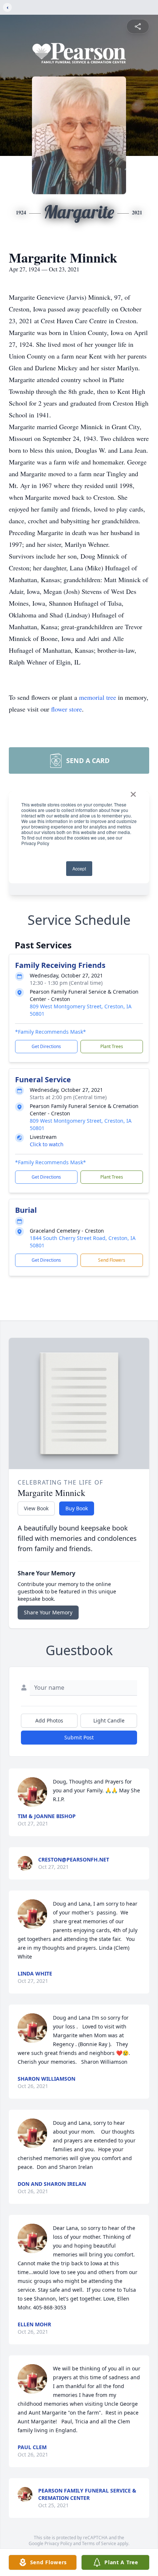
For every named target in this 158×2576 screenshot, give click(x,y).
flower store (67, 709)
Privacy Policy (58, 2543)
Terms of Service (99, 2543)
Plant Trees (112, 1046)
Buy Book (77, 1508)
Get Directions (46, 1046)
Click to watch (47, 1144)
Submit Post (79, 1737)
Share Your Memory (48, 1612)
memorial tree (98, 697)
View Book (36, 1508)
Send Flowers (112, 1260)
